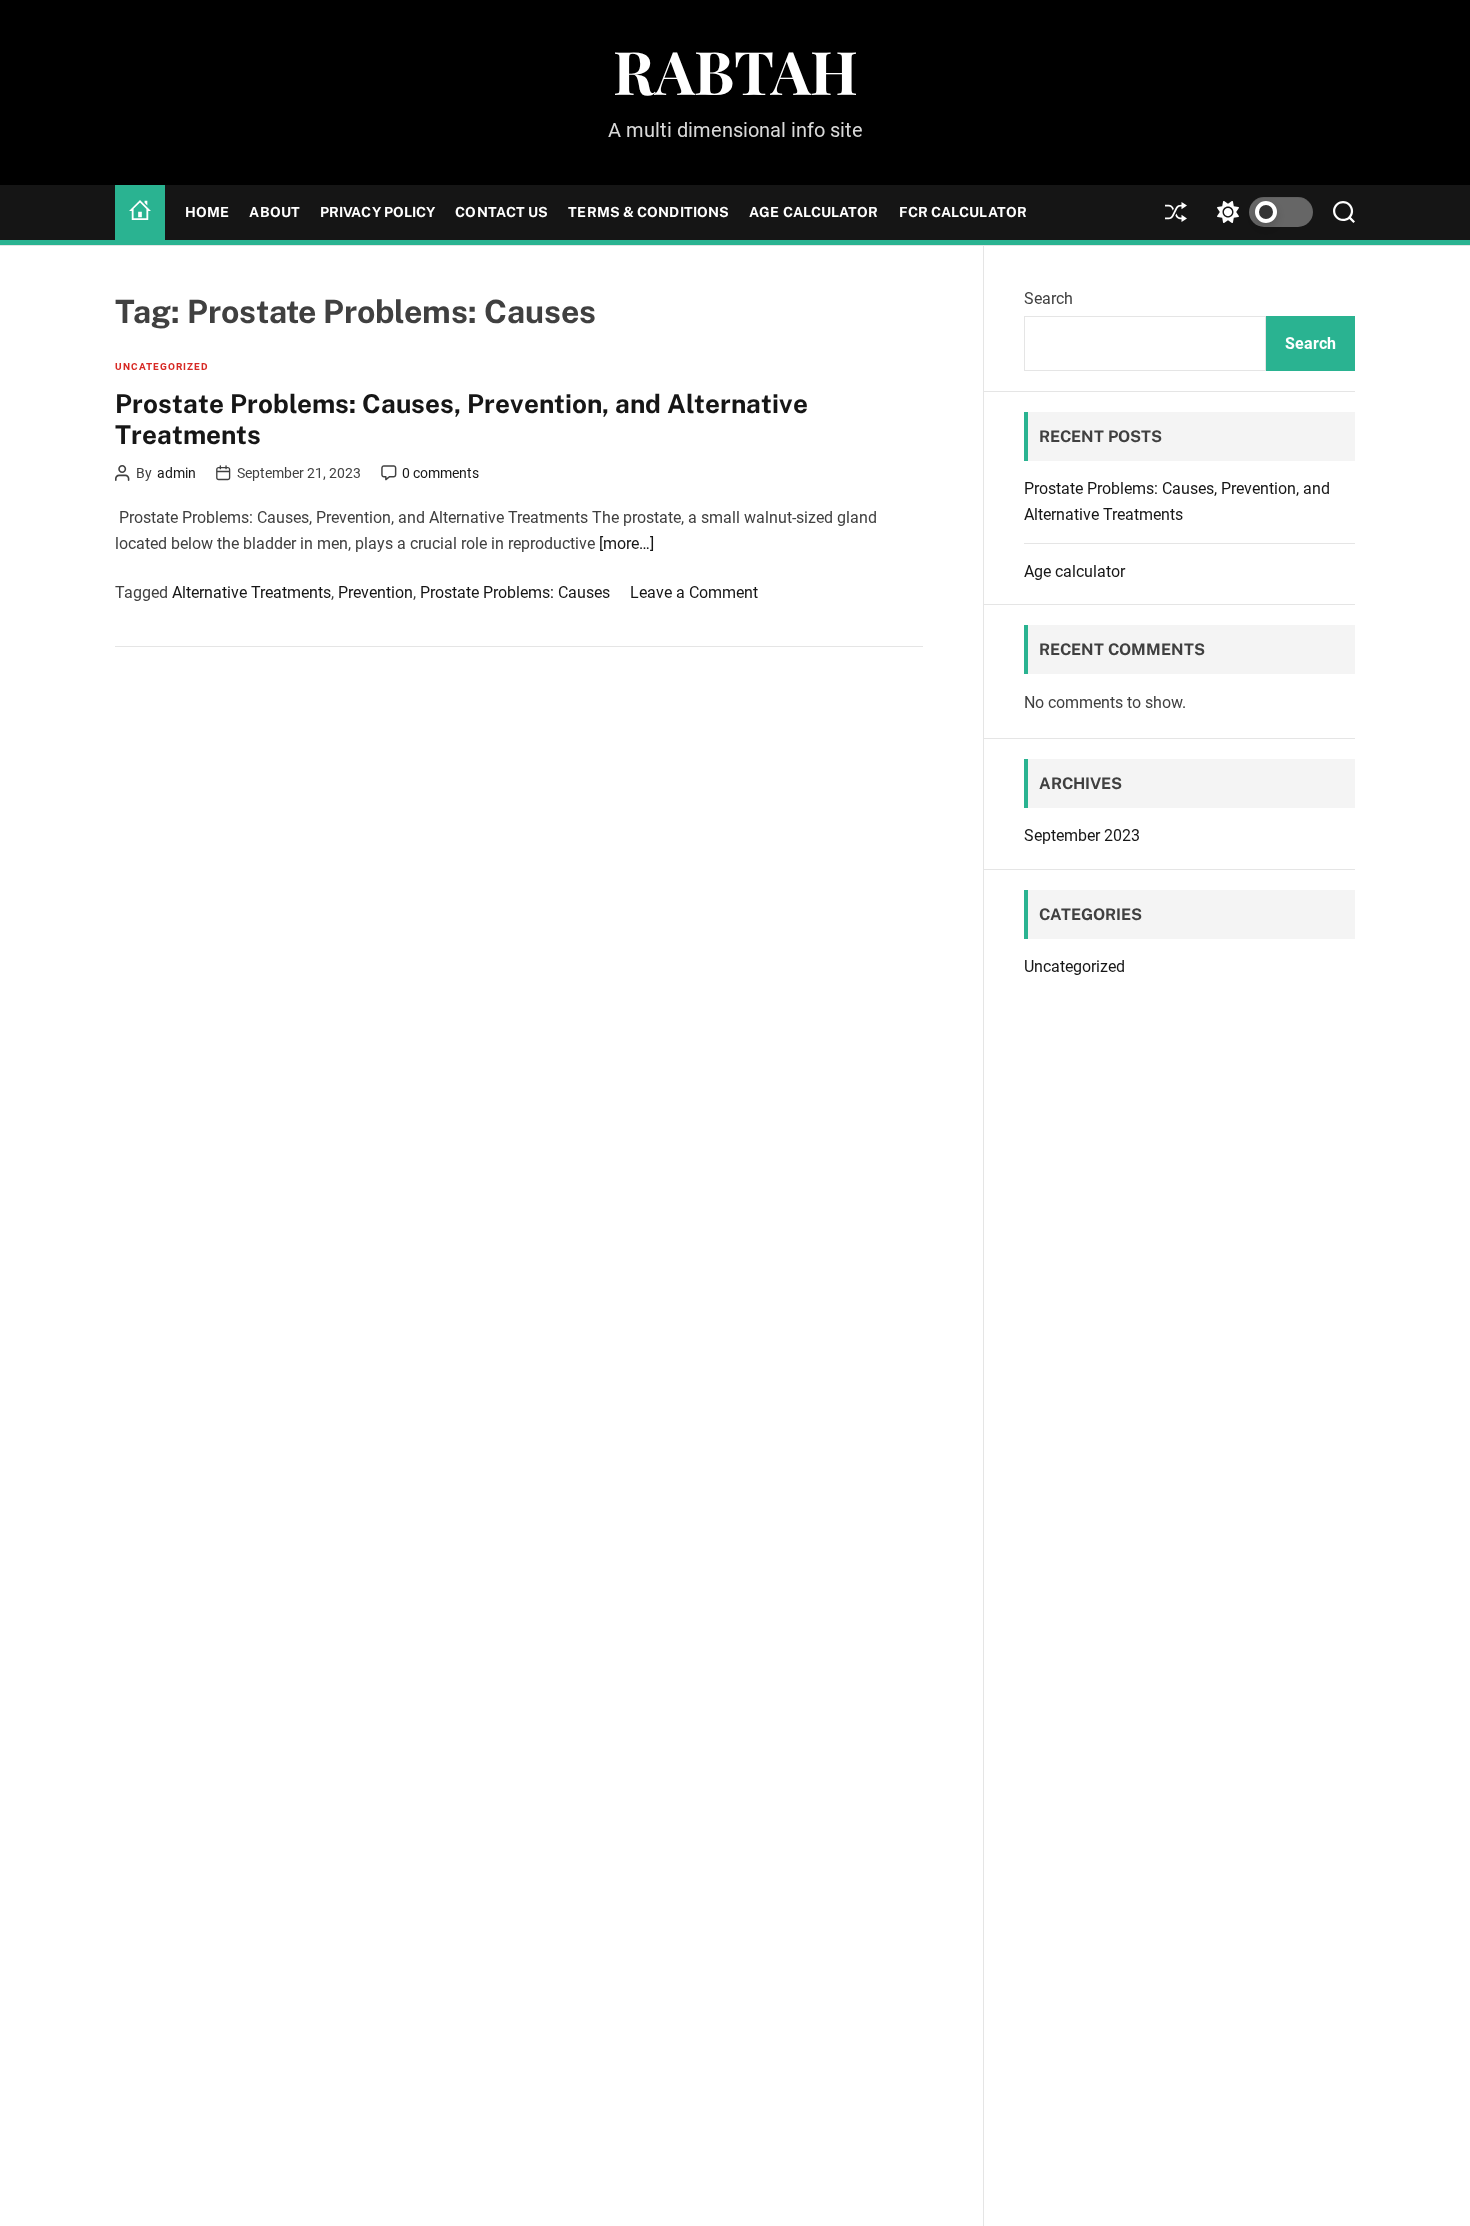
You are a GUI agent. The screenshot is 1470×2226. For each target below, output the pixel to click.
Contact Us (501, 212)
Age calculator (813, 212)
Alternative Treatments (251, 592)
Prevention (375, 592)
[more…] (626, 542)
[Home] (140, 212)
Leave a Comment (694, 592)
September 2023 (1082, 835)
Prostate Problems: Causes (515, 592)
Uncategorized (162, 366)
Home (207, 212)
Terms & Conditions (648, 212)
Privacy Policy (377, 212)
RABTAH (735, 70)
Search (1048, 298)
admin (176, 473)
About (274, 212)
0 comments (440, 473)
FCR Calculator (963, 212)
